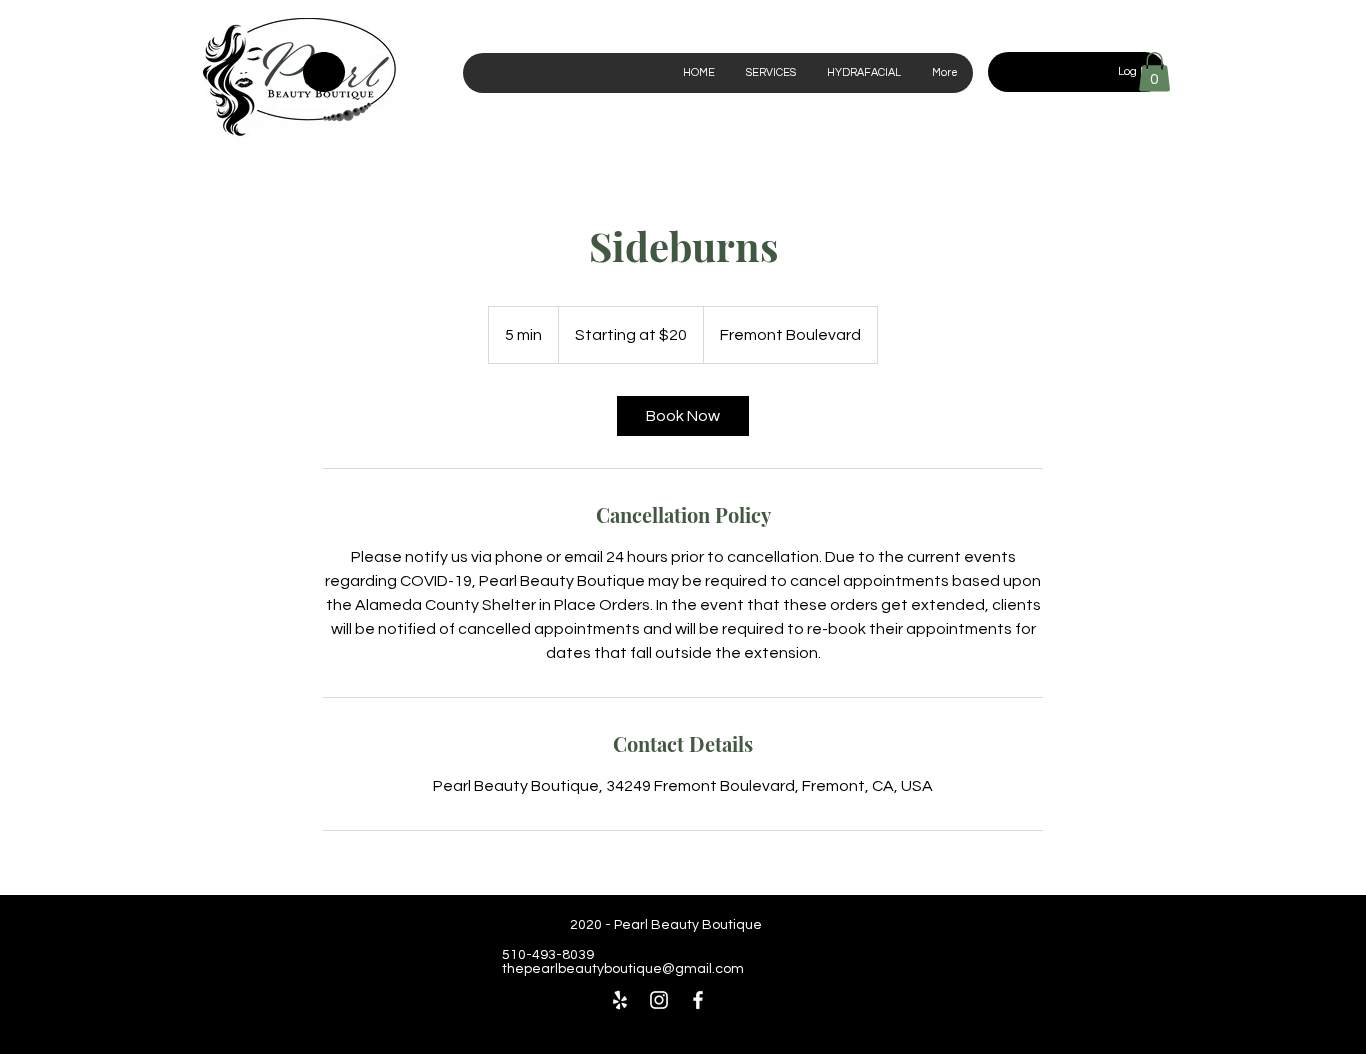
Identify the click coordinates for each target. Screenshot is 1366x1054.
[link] (683, 416)
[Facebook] (698, 1000)
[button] (1154, 71)
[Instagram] (659, 1000)
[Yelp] (620, 1000)
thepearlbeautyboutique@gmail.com (623, 969)
